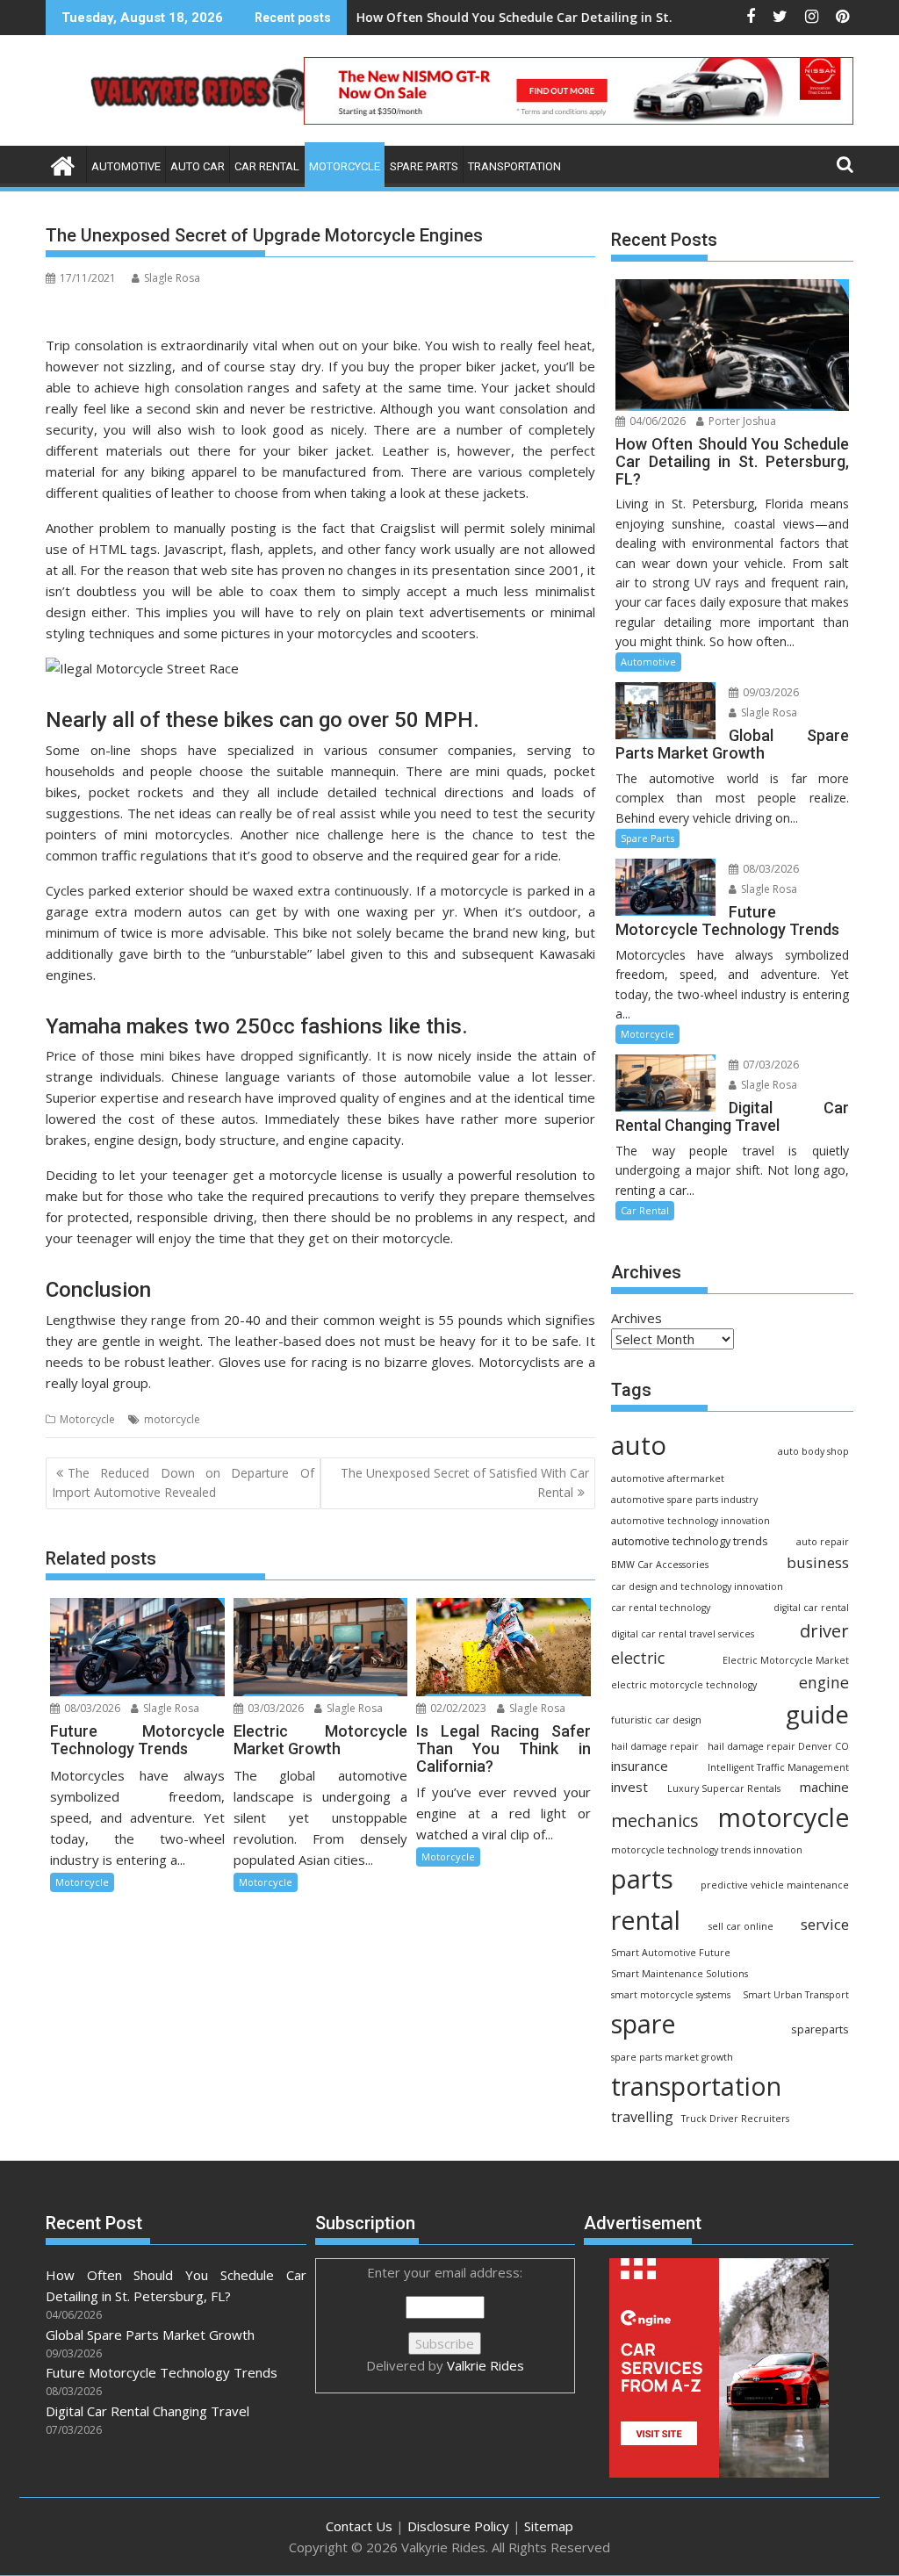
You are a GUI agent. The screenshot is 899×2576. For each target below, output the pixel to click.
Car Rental (267, 166)
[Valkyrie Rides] (63, 164)
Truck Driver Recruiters (735, 2119)
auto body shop (813, 1451)
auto (639, 1445)
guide (817, 1714)
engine (824, 1682)
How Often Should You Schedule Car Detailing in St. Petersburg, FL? (493, 17)
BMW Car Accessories (660, 1565)
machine (824, 1787)
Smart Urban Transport (796, 1995)
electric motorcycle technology (684, 1685)
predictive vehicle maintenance (775, 1885)
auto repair (823, 1542)
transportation (696, 2086)
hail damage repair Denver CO (778, 1746)
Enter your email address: (445, 2319)
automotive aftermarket (668, 1479)
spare (644, 2024)
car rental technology (661, 1608)
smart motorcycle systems (671, 1995)
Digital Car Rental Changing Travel (147, 2411)
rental (646, 1920)
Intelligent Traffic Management (778, 1767)
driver (824, 1630)
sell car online (741, 1926)
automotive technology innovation (690, 1521)
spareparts (820, 2029)
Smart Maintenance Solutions (680, 1974)
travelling (642, 2117)
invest (629, 1787)
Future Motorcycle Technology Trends (162, 2372)
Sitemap (549, 2526)
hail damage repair (655, 1746)
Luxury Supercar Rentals (724, 1788)
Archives (636, 1318)
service (825, 1924)
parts (642, 1879)
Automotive (126, 166)
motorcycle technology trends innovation (707, 1850)
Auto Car (198, 166)
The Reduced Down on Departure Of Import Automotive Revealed (183, 1482)
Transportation (514, 166)
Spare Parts (424, 166)
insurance (640, 1766)
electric (638, 1658)
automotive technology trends (690, 1541)
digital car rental (811, 1608)
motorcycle (172, 1419)
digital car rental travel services (683, 1634)
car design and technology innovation (697, 1587)
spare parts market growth (672, 2057)
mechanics (655, 1820)
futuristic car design (656, 1720)
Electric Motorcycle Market (786, 1660)
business (818, 1562)
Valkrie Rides (485, 2365)
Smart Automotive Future (671, 1953)
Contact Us (359, 2526)
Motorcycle (345, 166)
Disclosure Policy (458, 2526)
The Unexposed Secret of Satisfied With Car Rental (465, 1482)
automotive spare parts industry (684, 1500)
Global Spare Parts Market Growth (150, 2335)
